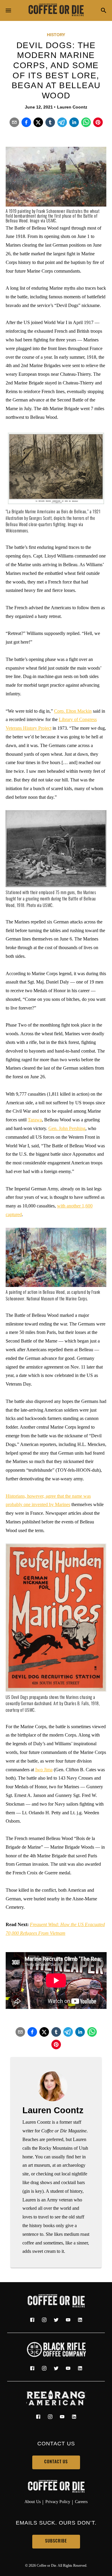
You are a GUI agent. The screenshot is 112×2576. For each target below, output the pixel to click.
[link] (56, 10)
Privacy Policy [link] (58, 2502)
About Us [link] (33, 2502)
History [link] (56, 35)
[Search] (104, 11)
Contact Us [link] (56, 2462)
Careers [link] (81, 2502)
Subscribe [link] (56, 2541)
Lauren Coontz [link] (72, 107)
